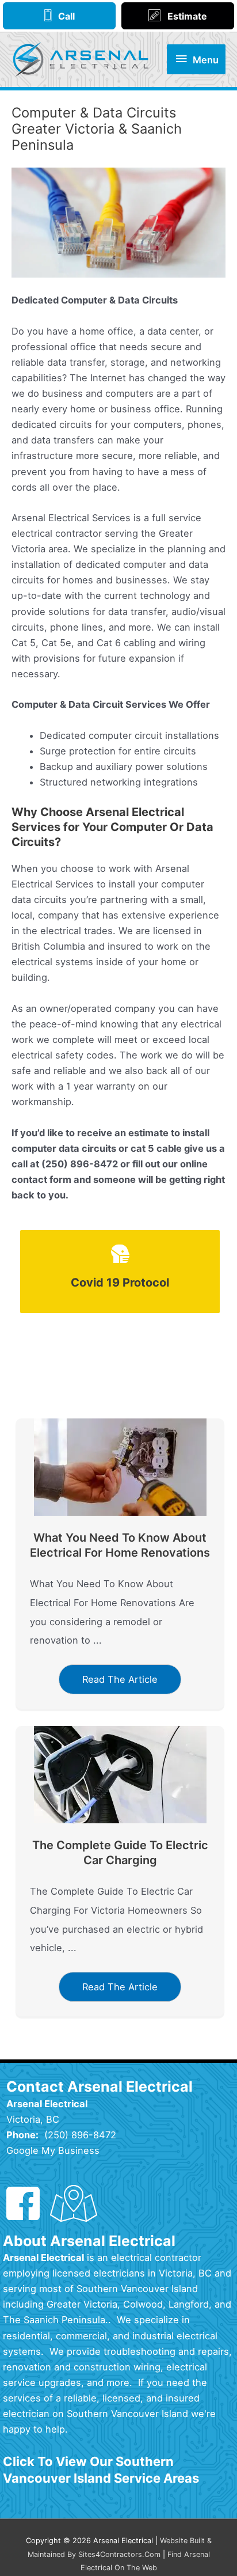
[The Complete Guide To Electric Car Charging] (120, 1774)
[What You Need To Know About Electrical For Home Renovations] (120, 1466)
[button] (120, 1679)
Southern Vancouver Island (137, 2289)
